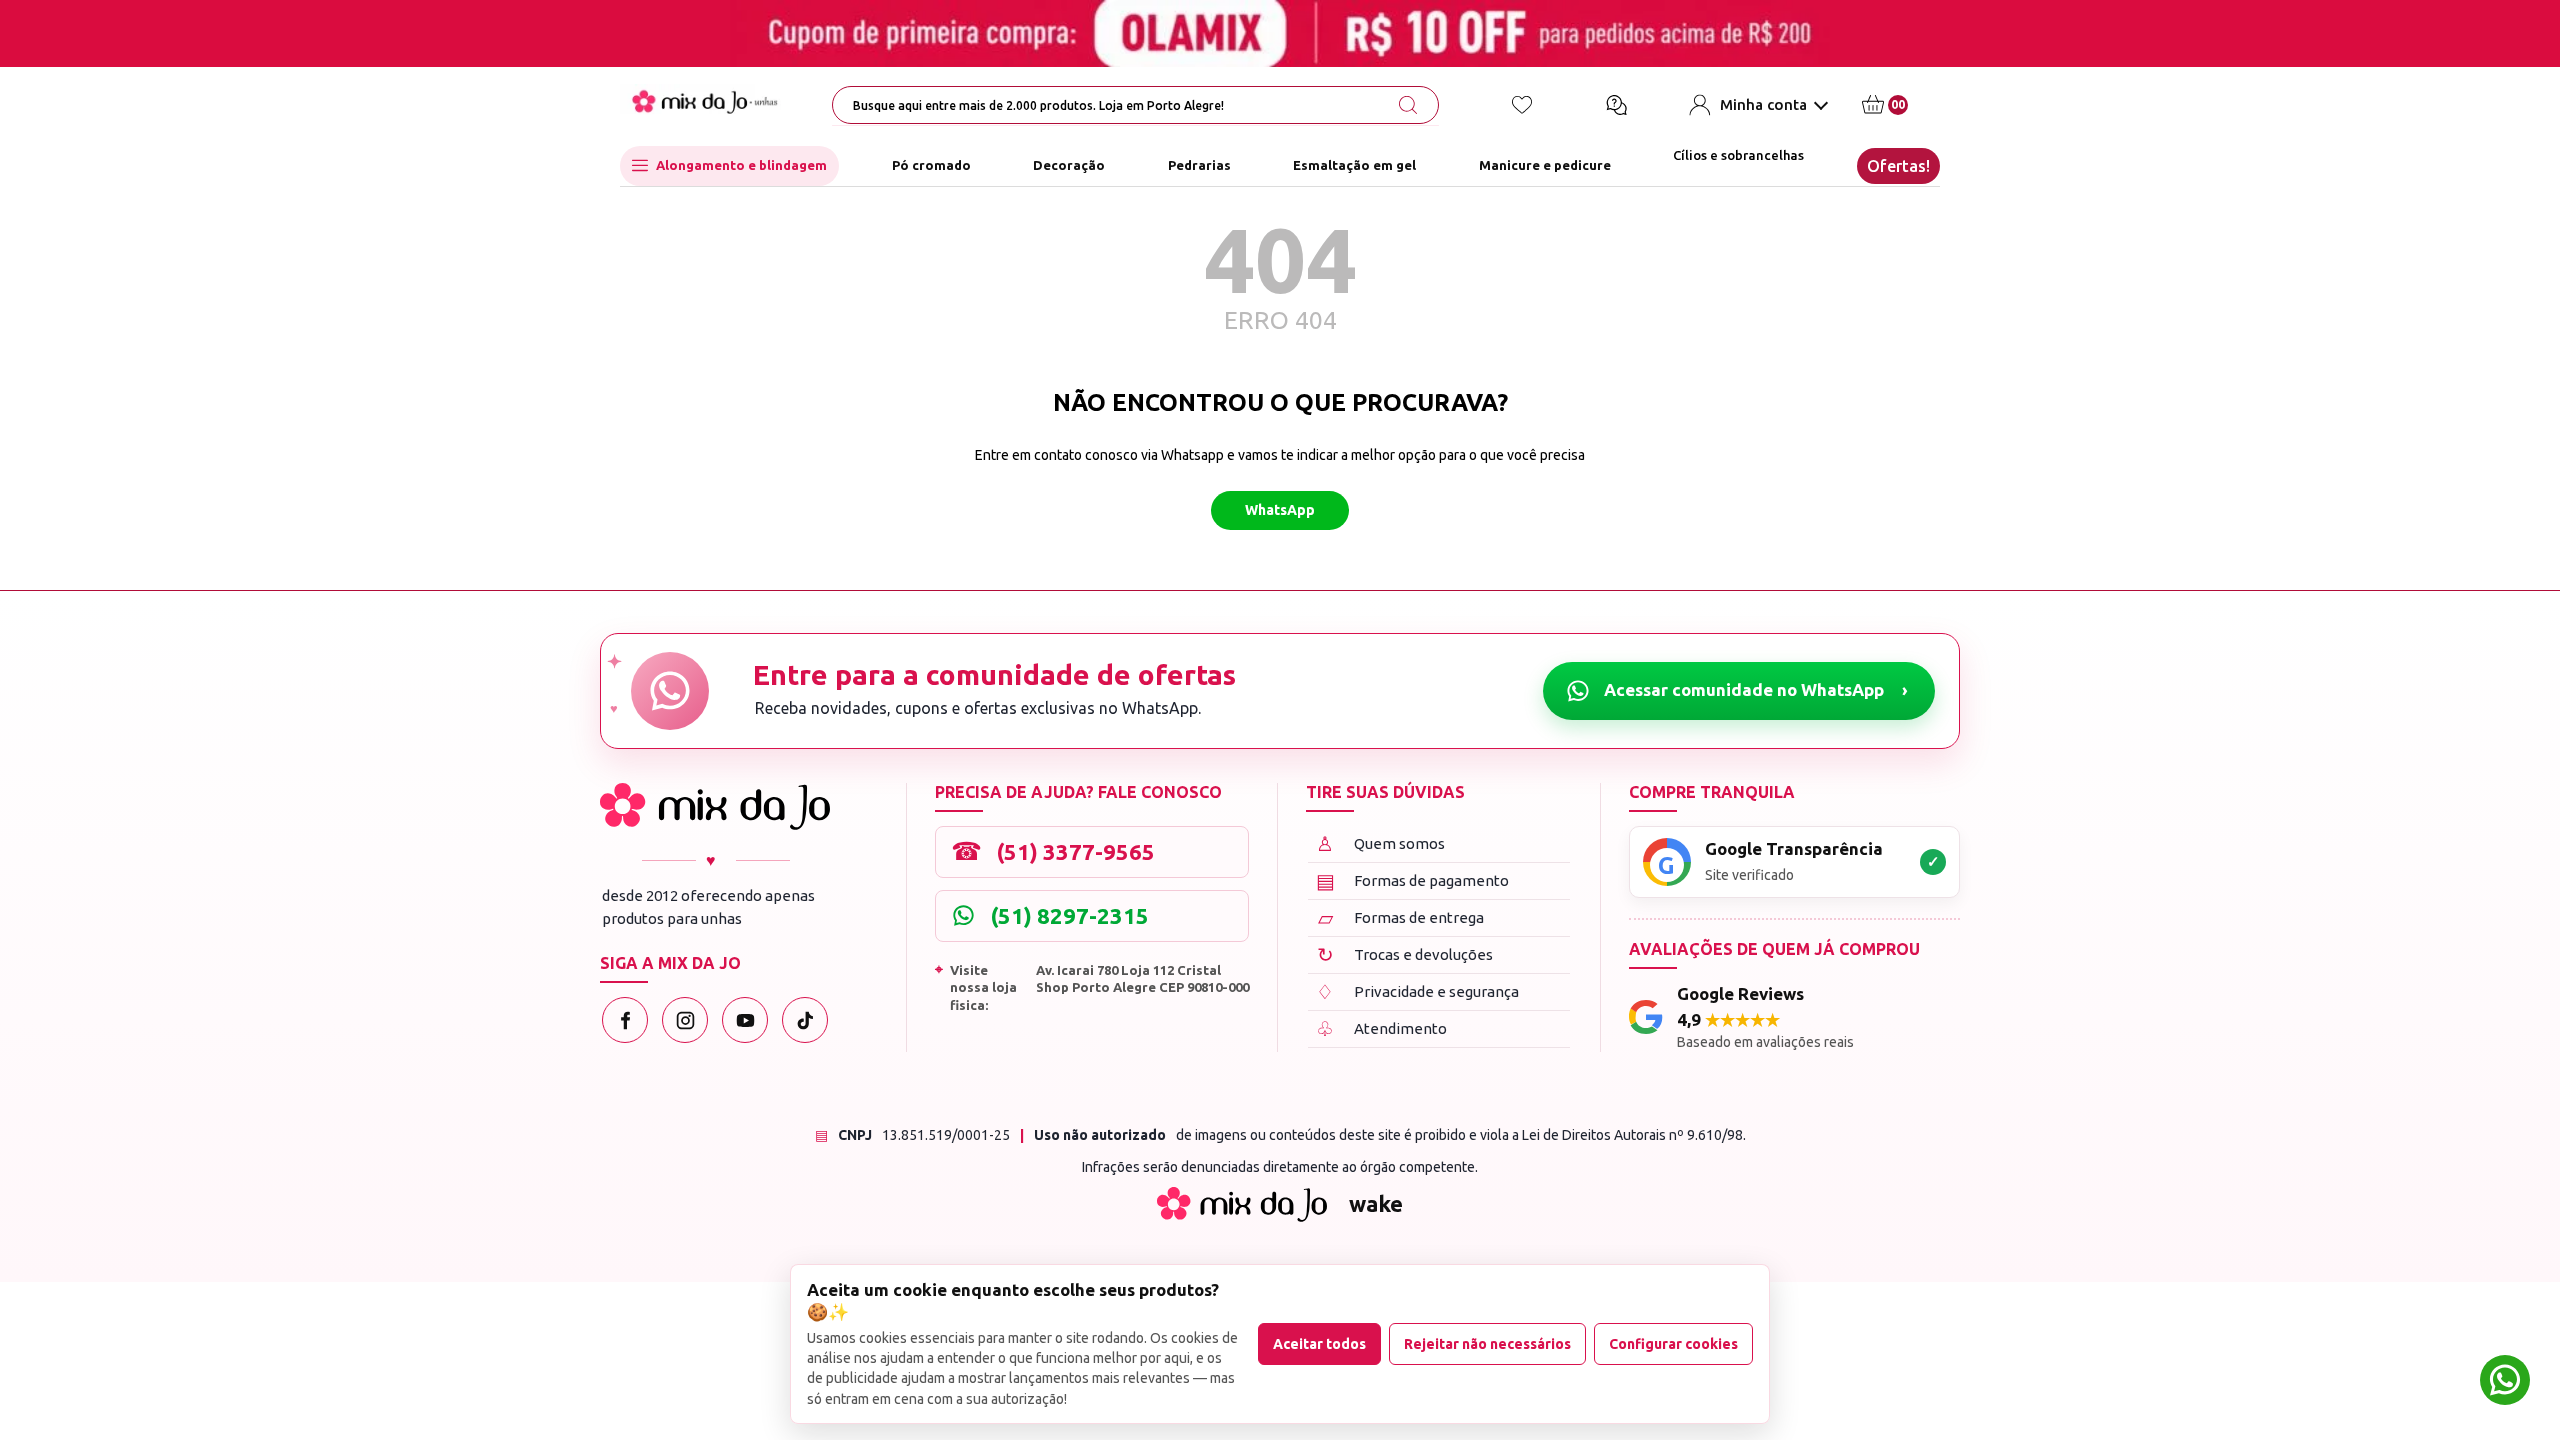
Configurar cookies (1673, 1344)
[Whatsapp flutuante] (2505, 1382)
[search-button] (1408, 105)
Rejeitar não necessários (1487, 1344)
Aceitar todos (1319, 1344)
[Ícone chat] (1616, 105)
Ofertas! (1898, 166)
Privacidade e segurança (1417, 991)
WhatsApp (1280, 510)
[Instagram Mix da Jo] (685, 1020)
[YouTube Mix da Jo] (745, 1020)
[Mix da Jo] (715, 806)
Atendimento (1381, 1028)
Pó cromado (931, 165)
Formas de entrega (1401, 917)
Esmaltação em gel (1354, 165)
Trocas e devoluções (1405, 954)
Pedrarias (1199, 165)
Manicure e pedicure (1545, 165)
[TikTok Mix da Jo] (805, 1020)
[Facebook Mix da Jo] (625, 1020)
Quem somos (1380, 843)
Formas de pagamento (1413, 880)
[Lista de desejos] (1522, 105)
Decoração (1069, 165)
